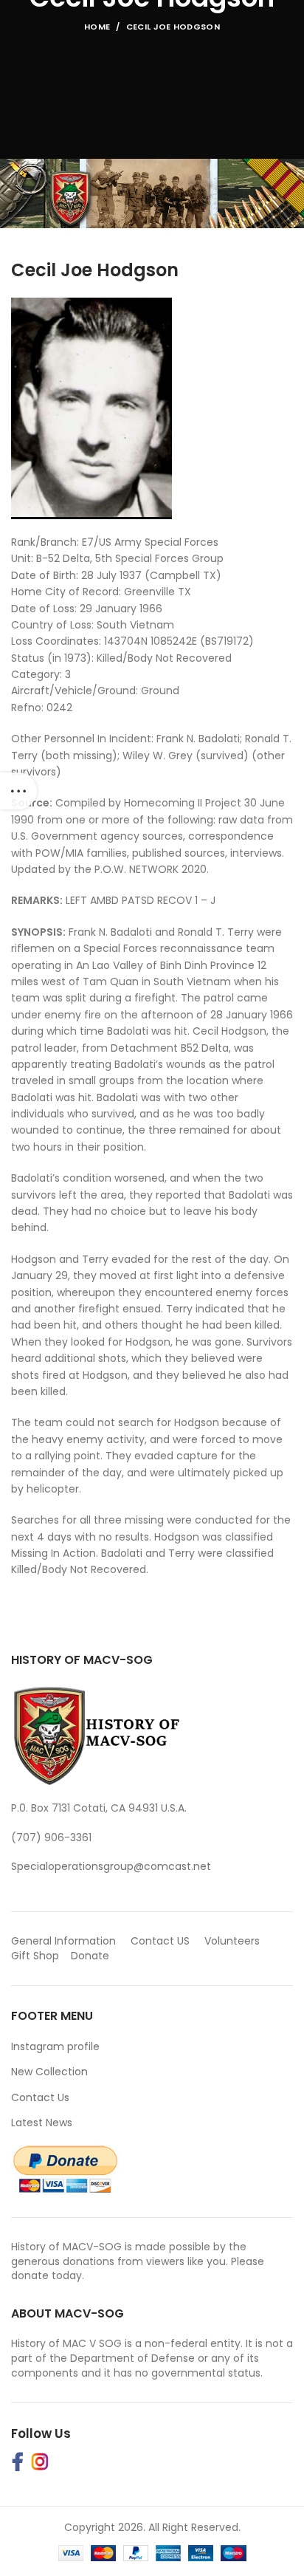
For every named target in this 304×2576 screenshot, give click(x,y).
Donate (91, 1956)
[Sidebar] (18, 791)
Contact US (160, 1941)
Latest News (42, 2123)
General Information (63, 1941)
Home (97, 27)
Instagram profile (55, 2046)
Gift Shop (35, 1956)
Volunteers (232, 1941)
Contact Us (40, 2097)
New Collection (49, 2072)
